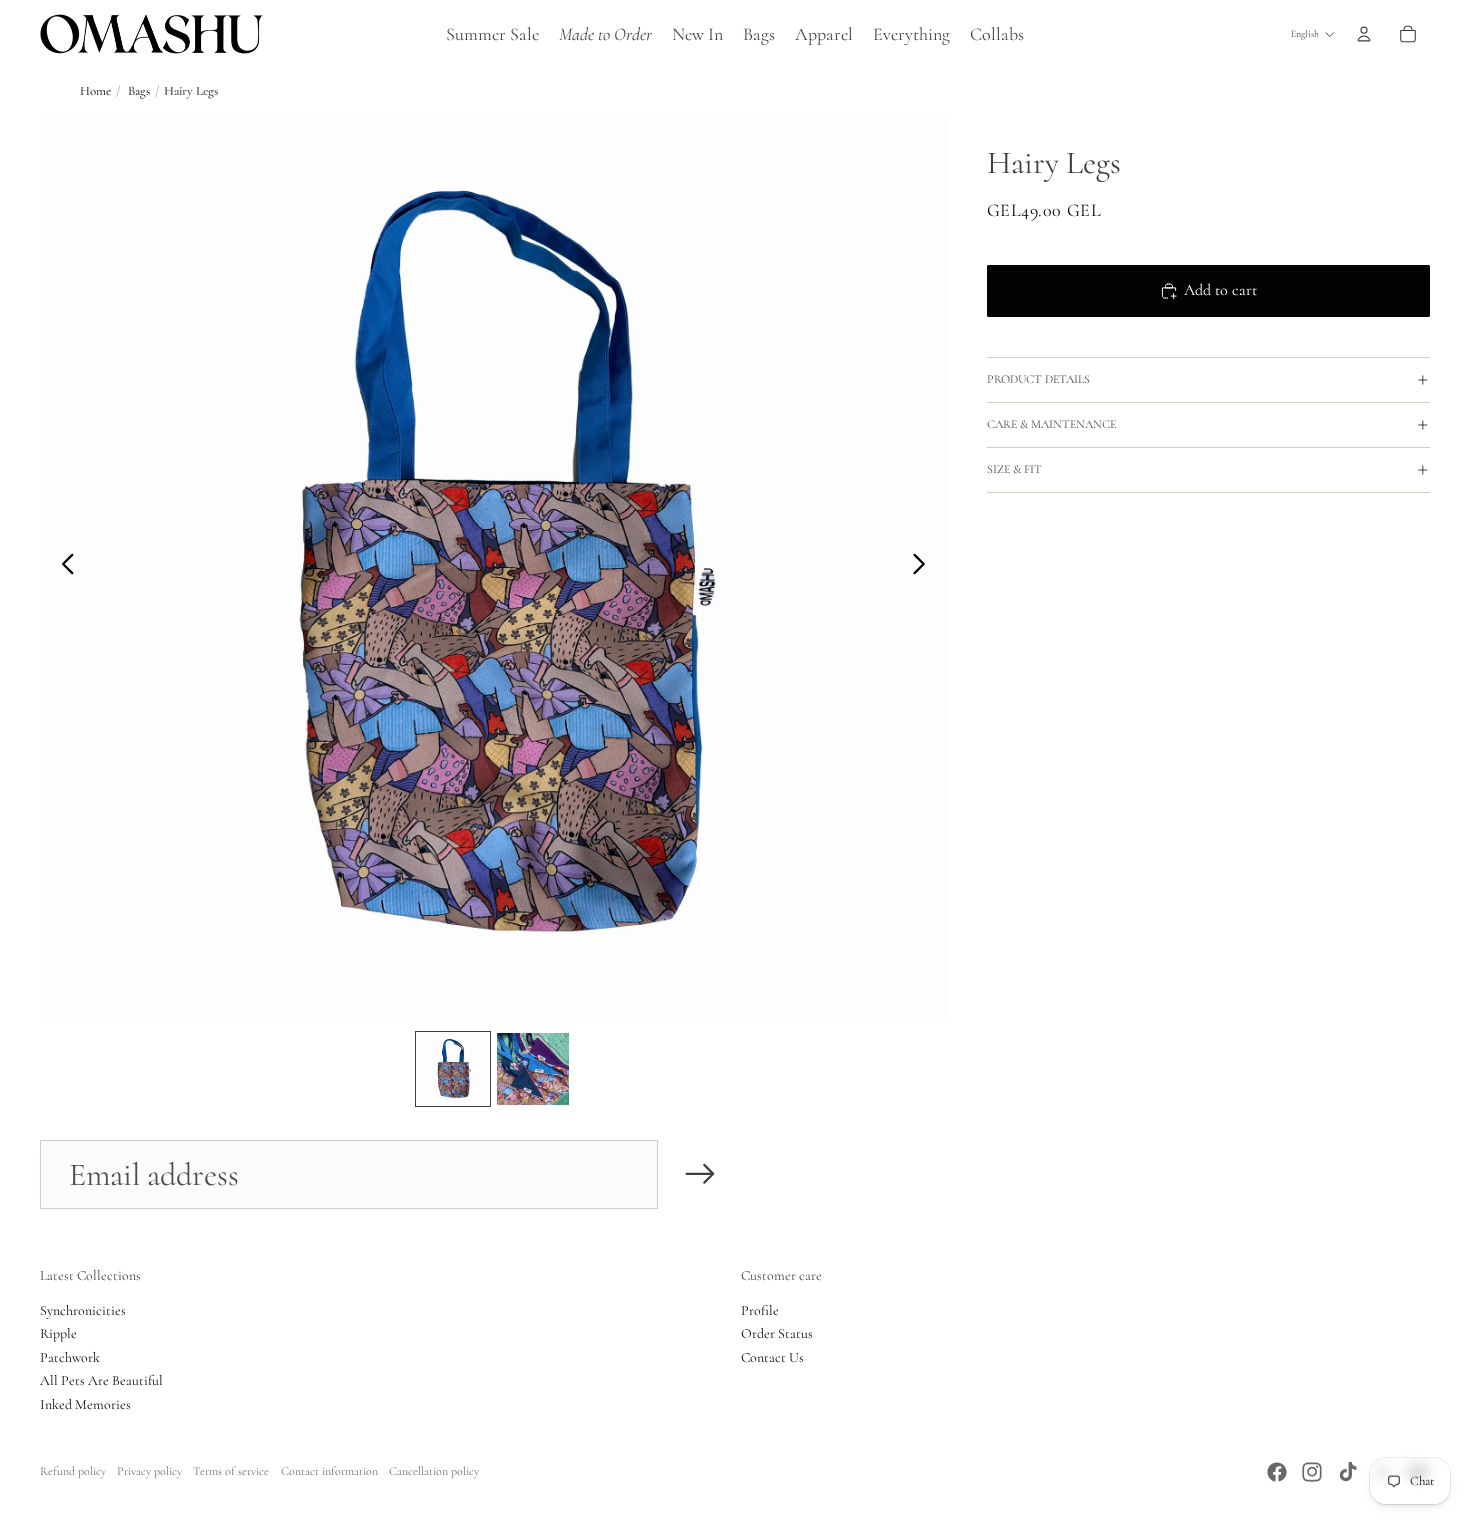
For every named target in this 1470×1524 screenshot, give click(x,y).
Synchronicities (83, 1310)
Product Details (1038, 379)
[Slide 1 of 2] (453, 1069)
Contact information (329, 1471)
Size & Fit (1014, 469)
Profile (760, 1310)
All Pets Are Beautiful (101, 1380)
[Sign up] (700, 1174)
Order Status (777, 1333)
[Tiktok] (1348, 1472)
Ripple (58, 1333)
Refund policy (73, 1471)
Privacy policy (149, 1471)
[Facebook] (1277, 1472)
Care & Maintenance (1051, 424)
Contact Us (772, 1357)
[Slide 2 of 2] (533, 1069)
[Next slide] (924, 568)
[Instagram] (1312, 1472)
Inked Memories (85, 1404)
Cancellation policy (434, 1471)
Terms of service (231, 1471)
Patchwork (70, 1357)
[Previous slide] (62, 568)
